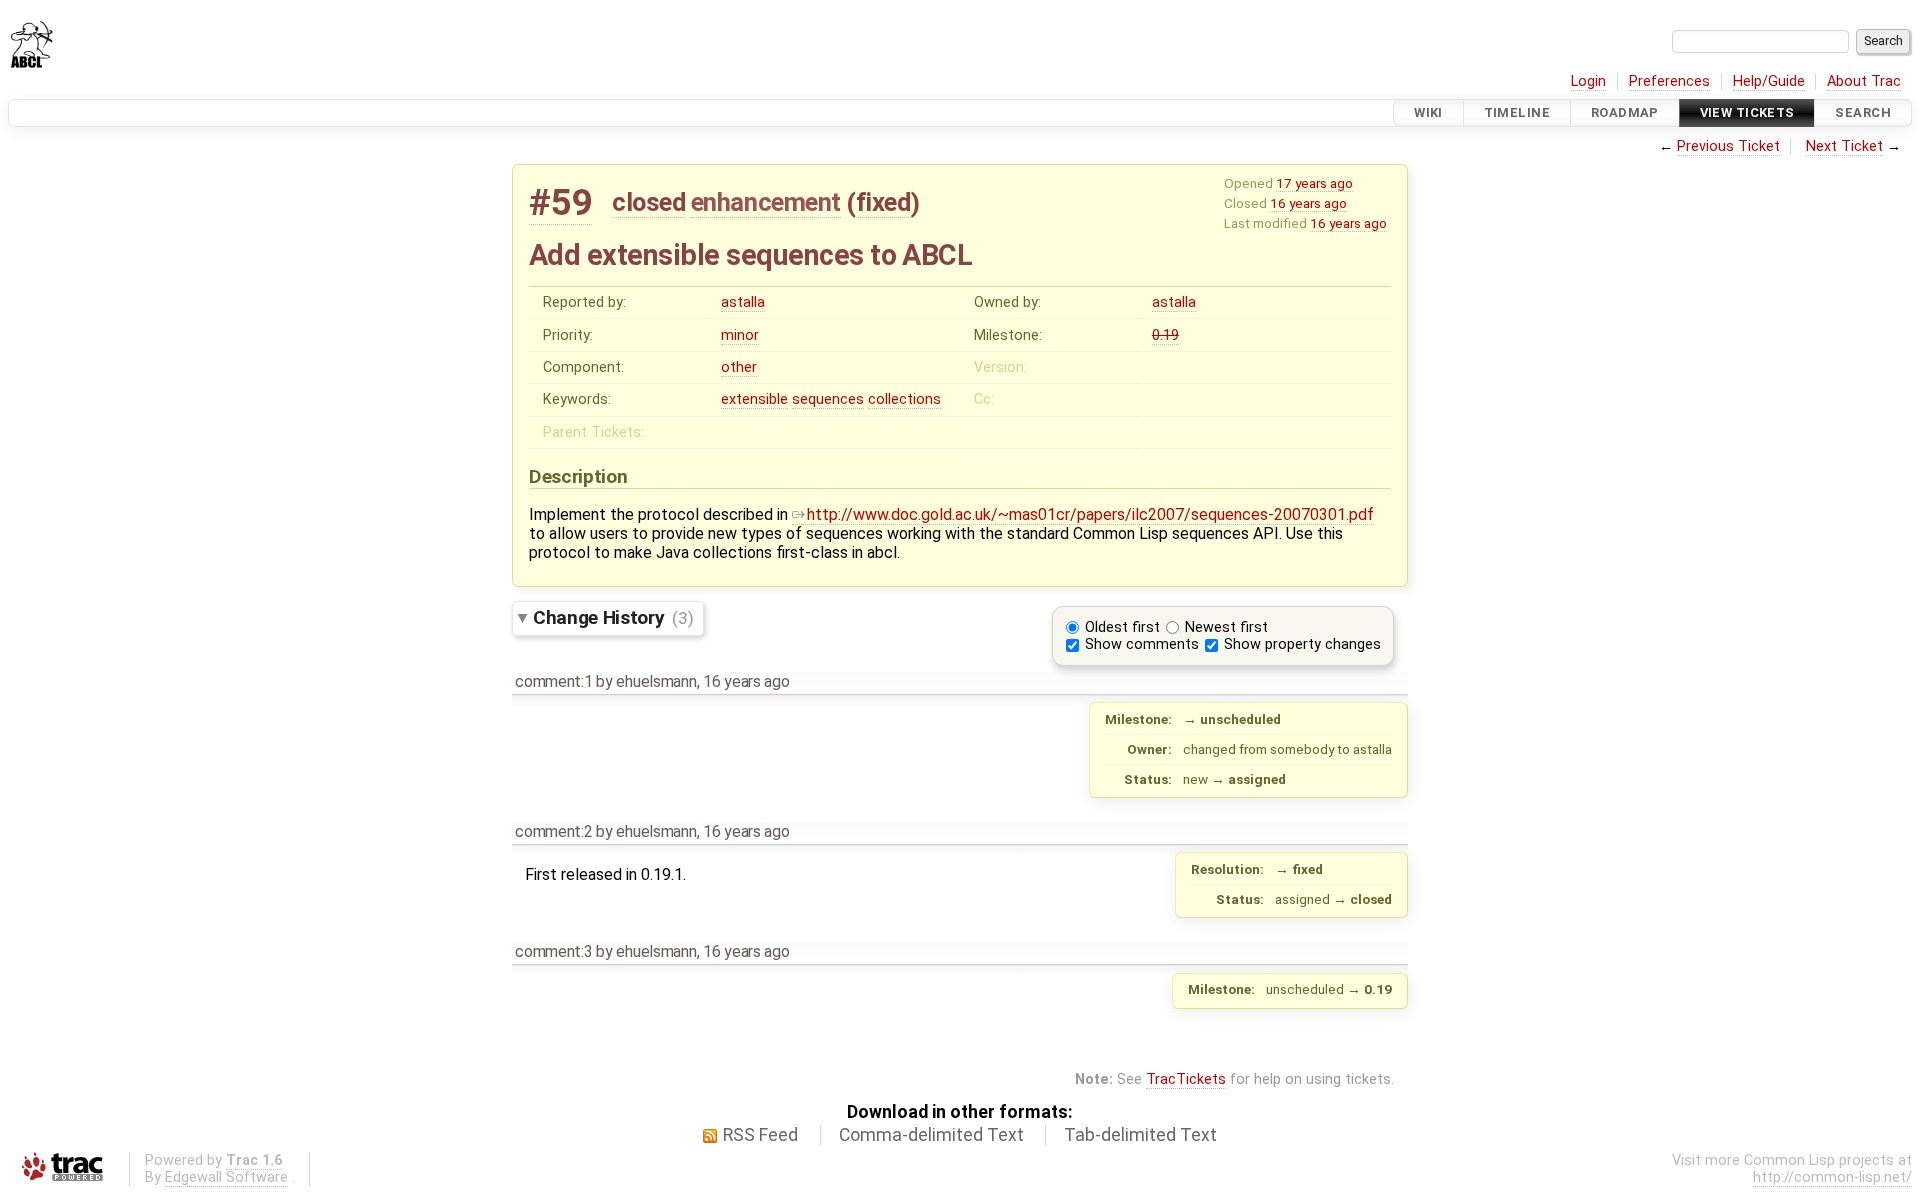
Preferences (1669, 81)
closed (648, 202)
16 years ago (1308, 203)
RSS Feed (760, 1135)
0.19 (1165, 335)
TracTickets (1186, 1079)
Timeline (1517, 112)
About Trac (1864, 81)
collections (904, 399)
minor (740, 335)
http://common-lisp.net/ (1832, 1177)
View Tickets (1747, 112)
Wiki (1428, 112)
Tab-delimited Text (1140, 1135)
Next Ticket (1844, 146)
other (739, 367)
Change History (613, 617)
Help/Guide (1769, 81)
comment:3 (553, 951)
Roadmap (1625, 112)
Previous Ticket (1728, 146)
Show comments (1142, 644)
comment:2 (553, 831)
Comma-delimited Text (931, 1135)
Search (1863, 112)
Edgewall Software (226, 1177)
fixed (883, 202)
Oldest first (1122, 627)
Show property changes (1302, 644)
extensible (754, 399)
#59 (560, 202)
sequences (828, 399)
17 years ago (1314, 183)
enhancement (766, 202)
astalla (743, 302)
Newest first (1226, 627)
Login (1588, 81)
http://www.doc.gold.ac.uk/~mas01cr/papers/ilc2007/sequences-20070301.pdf (1090, 514)
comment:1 (553, 681)
